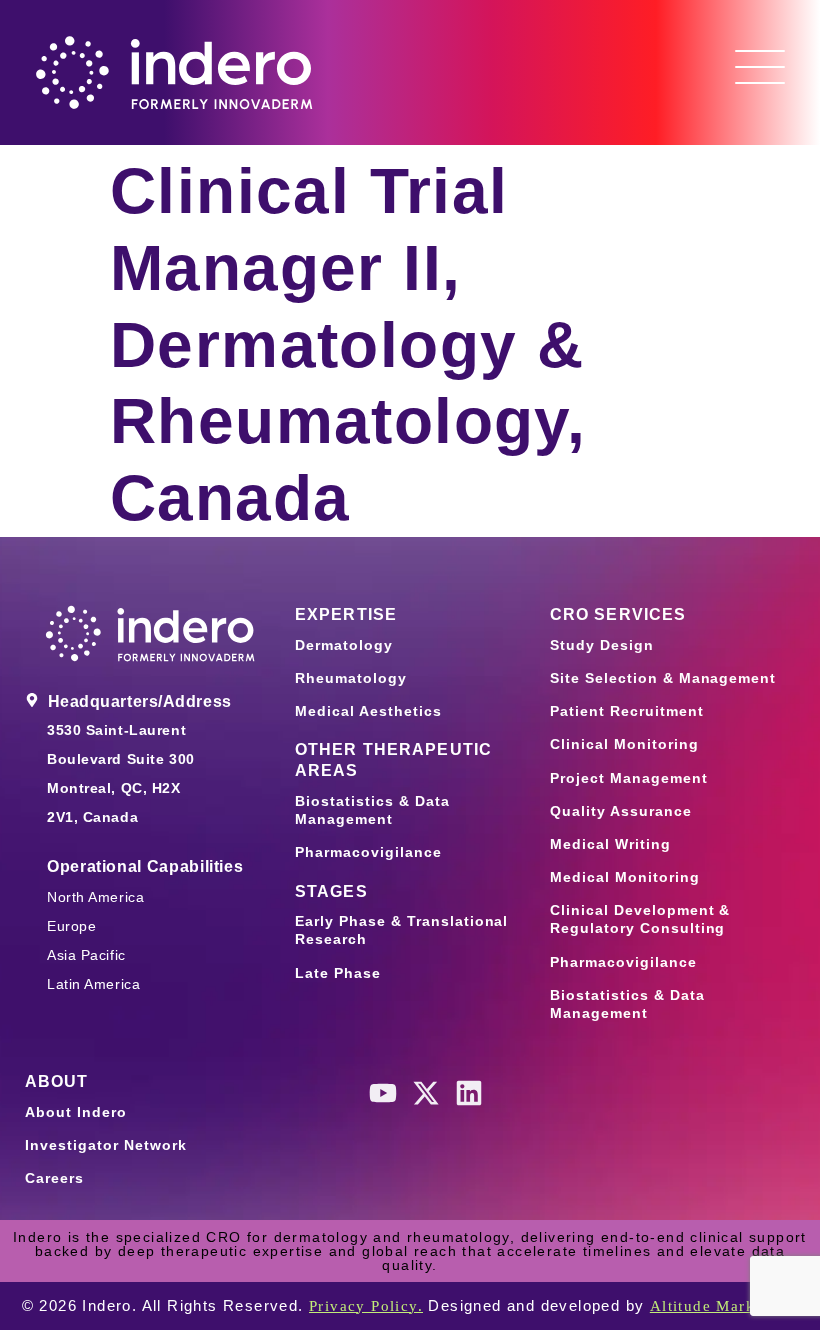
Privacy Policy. (366, 1306)
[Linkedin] (469, 1093)
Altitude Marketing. (724, 1306)
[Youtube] (383, 1093)
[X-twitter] (426, 1093)
